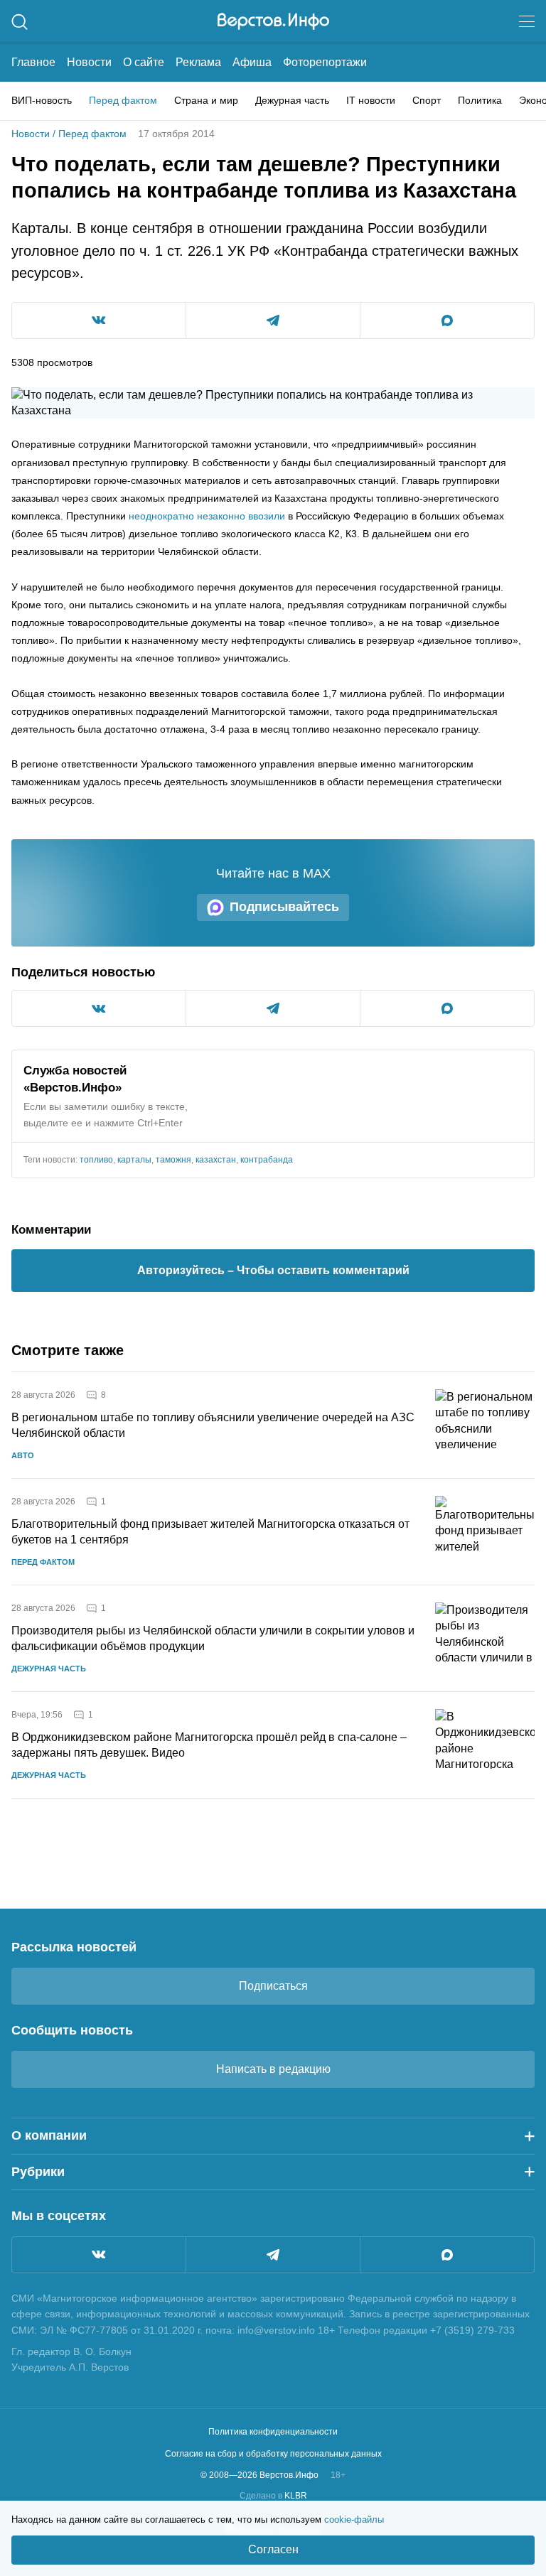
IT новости (371, 100)
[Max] (447, 2255)
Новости (89, 62)
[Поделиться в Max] (447, 320)
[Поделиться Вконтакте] (99, 320)
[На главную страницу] (273, 21)
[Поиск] (20, 22)
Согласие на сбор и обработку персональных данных (273, 2454)
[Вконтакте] (99, 2255)
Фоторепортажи (325, 62)
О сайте (144, 62)
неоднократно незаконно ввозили (207, 516)
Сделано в (273, 2496)
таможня (173, 1160)
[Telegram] (273, 2255)
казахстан (216, 1160)
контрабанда (267, 1160)
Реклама (198, 62)
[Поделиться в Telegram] (273, 320)
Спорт (427, 100)
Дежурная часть (292, 100)
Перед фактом (123, 100)
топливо (96, 1160)
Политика (480, 100)
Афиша (252, 62)
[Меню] (527, 21)
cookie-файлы (354, 2520)
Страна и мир (206, 100)
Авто (23, 1455)
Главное (33, 62)
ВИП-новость (42, 100)
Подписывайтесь (284, 907)
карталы (134, 1160)
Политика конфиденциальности (273, 2432)
